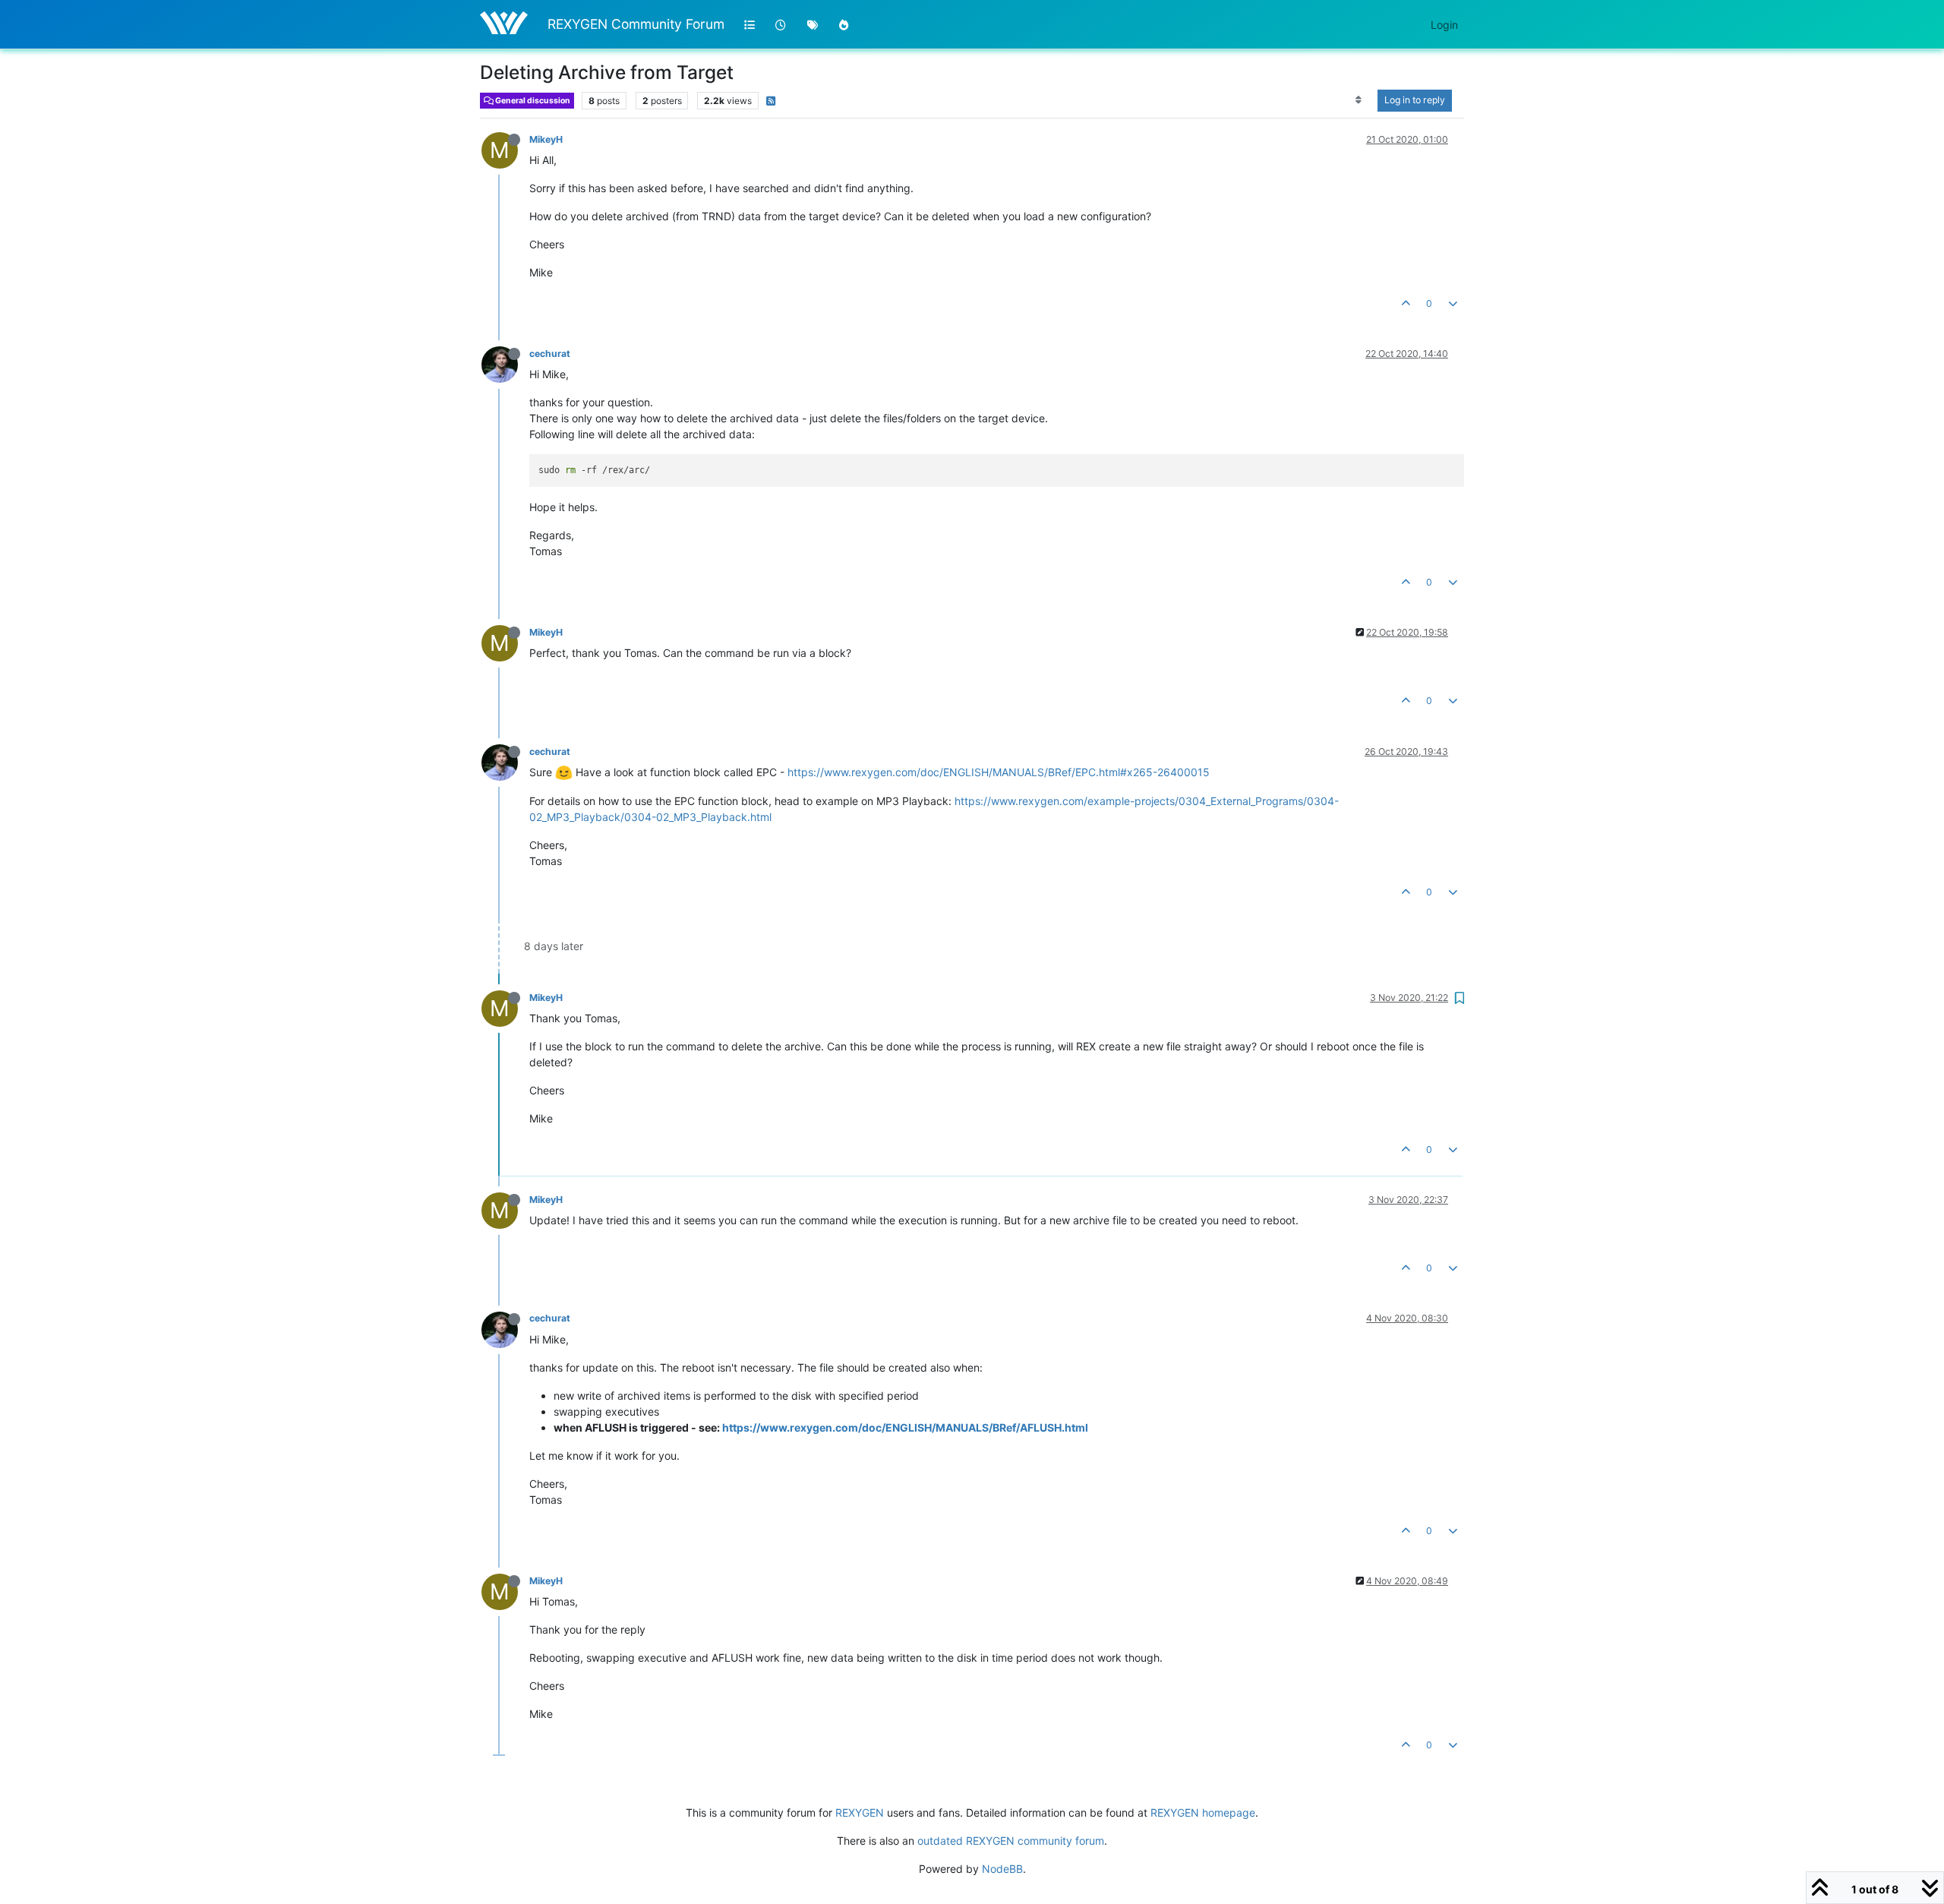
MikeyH (546, 139)
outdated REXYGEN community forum (1011, 1841)
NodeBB (1002, 1869)
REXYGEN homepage (1203, 1812)
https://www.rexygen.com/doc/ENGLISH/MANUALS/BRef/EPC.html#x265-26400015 (999, 772)
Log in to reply (1415, 100)
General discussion (532, 101)
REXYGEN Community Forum (636, 24)
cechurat (550, 354)
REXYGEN (860, 1812)
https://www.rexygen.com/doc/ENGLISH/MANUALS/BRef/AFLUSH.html (905, 1427)
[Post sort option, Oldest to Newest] (1359, 100)
